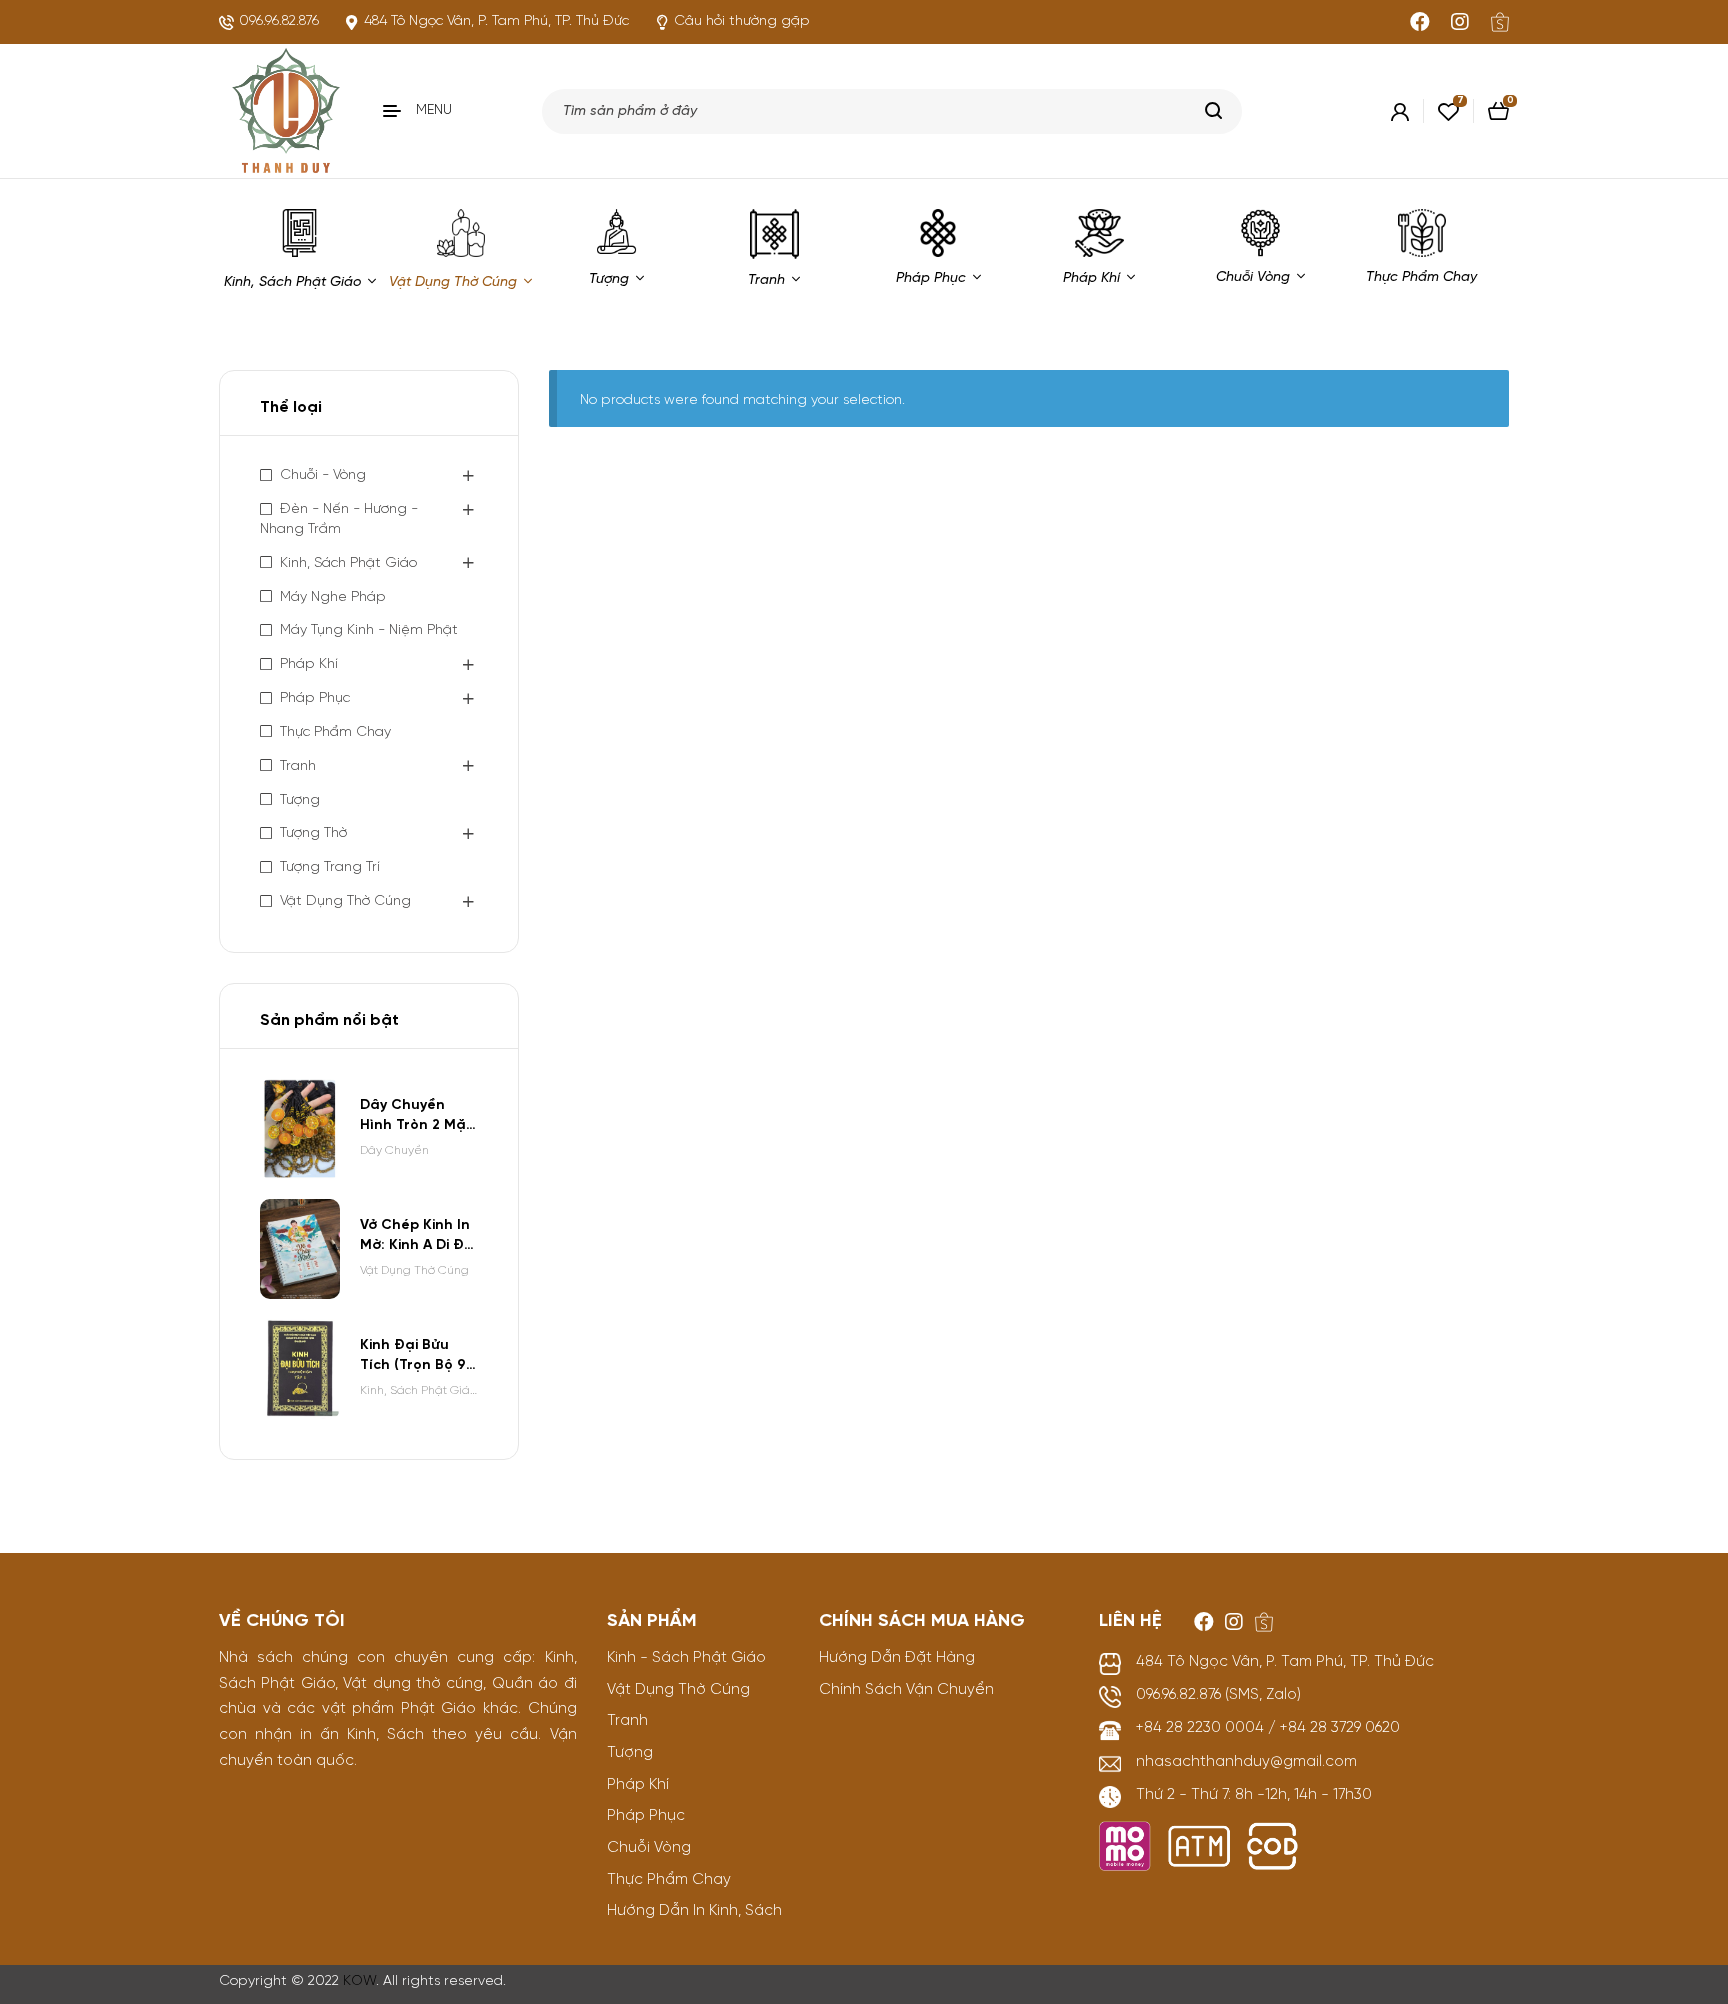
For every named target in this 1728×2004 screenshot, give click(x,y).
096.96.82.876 (279, 21)
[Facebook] (1420, 22)
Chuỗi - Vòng (323, 475)
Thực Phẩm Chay (335, 732)
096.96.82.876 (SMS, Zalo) (1218, 1695)
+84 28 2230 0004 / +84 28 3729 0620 (1268, 1728)
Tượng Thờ (313, 833)
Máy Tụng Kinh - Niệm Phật (369, 630)
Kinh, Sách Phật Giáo (348, 563)
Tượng (300, 800)
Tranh (298, 766)
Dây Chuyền (394, 1150)
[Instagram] (1460, 22)
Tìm (1214, 111)
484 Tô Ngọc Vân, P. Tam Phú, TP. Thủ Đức (1285, 1662)
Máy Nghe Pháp (333, 597)
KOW (359, 1981)
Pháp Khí (309, 664)
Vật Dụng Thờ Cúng (345, 901)
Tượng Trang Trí (330, 867)
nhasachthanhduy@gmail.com (1246, 1762)
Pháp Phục (315, 698)
